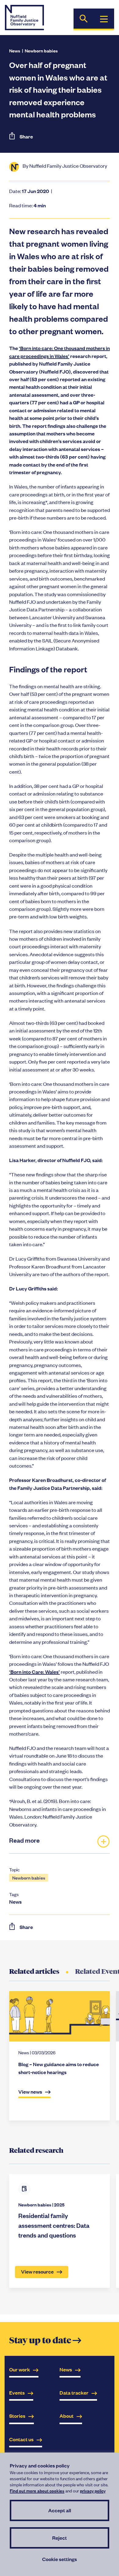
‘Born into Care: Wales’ (34, 1672)
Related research (36, 2150)
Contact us (21, 2439)
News (15, 50)
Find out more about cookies (37, 2490)
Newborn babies (41, 50)
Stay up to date (45, 2341)
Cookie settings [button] (60, 2559)
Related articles (34, 1971)
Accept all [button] (60, 2510)
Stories (17, 2416)
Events (17, 2393)
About (67, 2416)
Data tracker (74, 2393)
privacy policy (93, 2490)
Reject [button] (60, 2538)
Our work (20, 2369)
